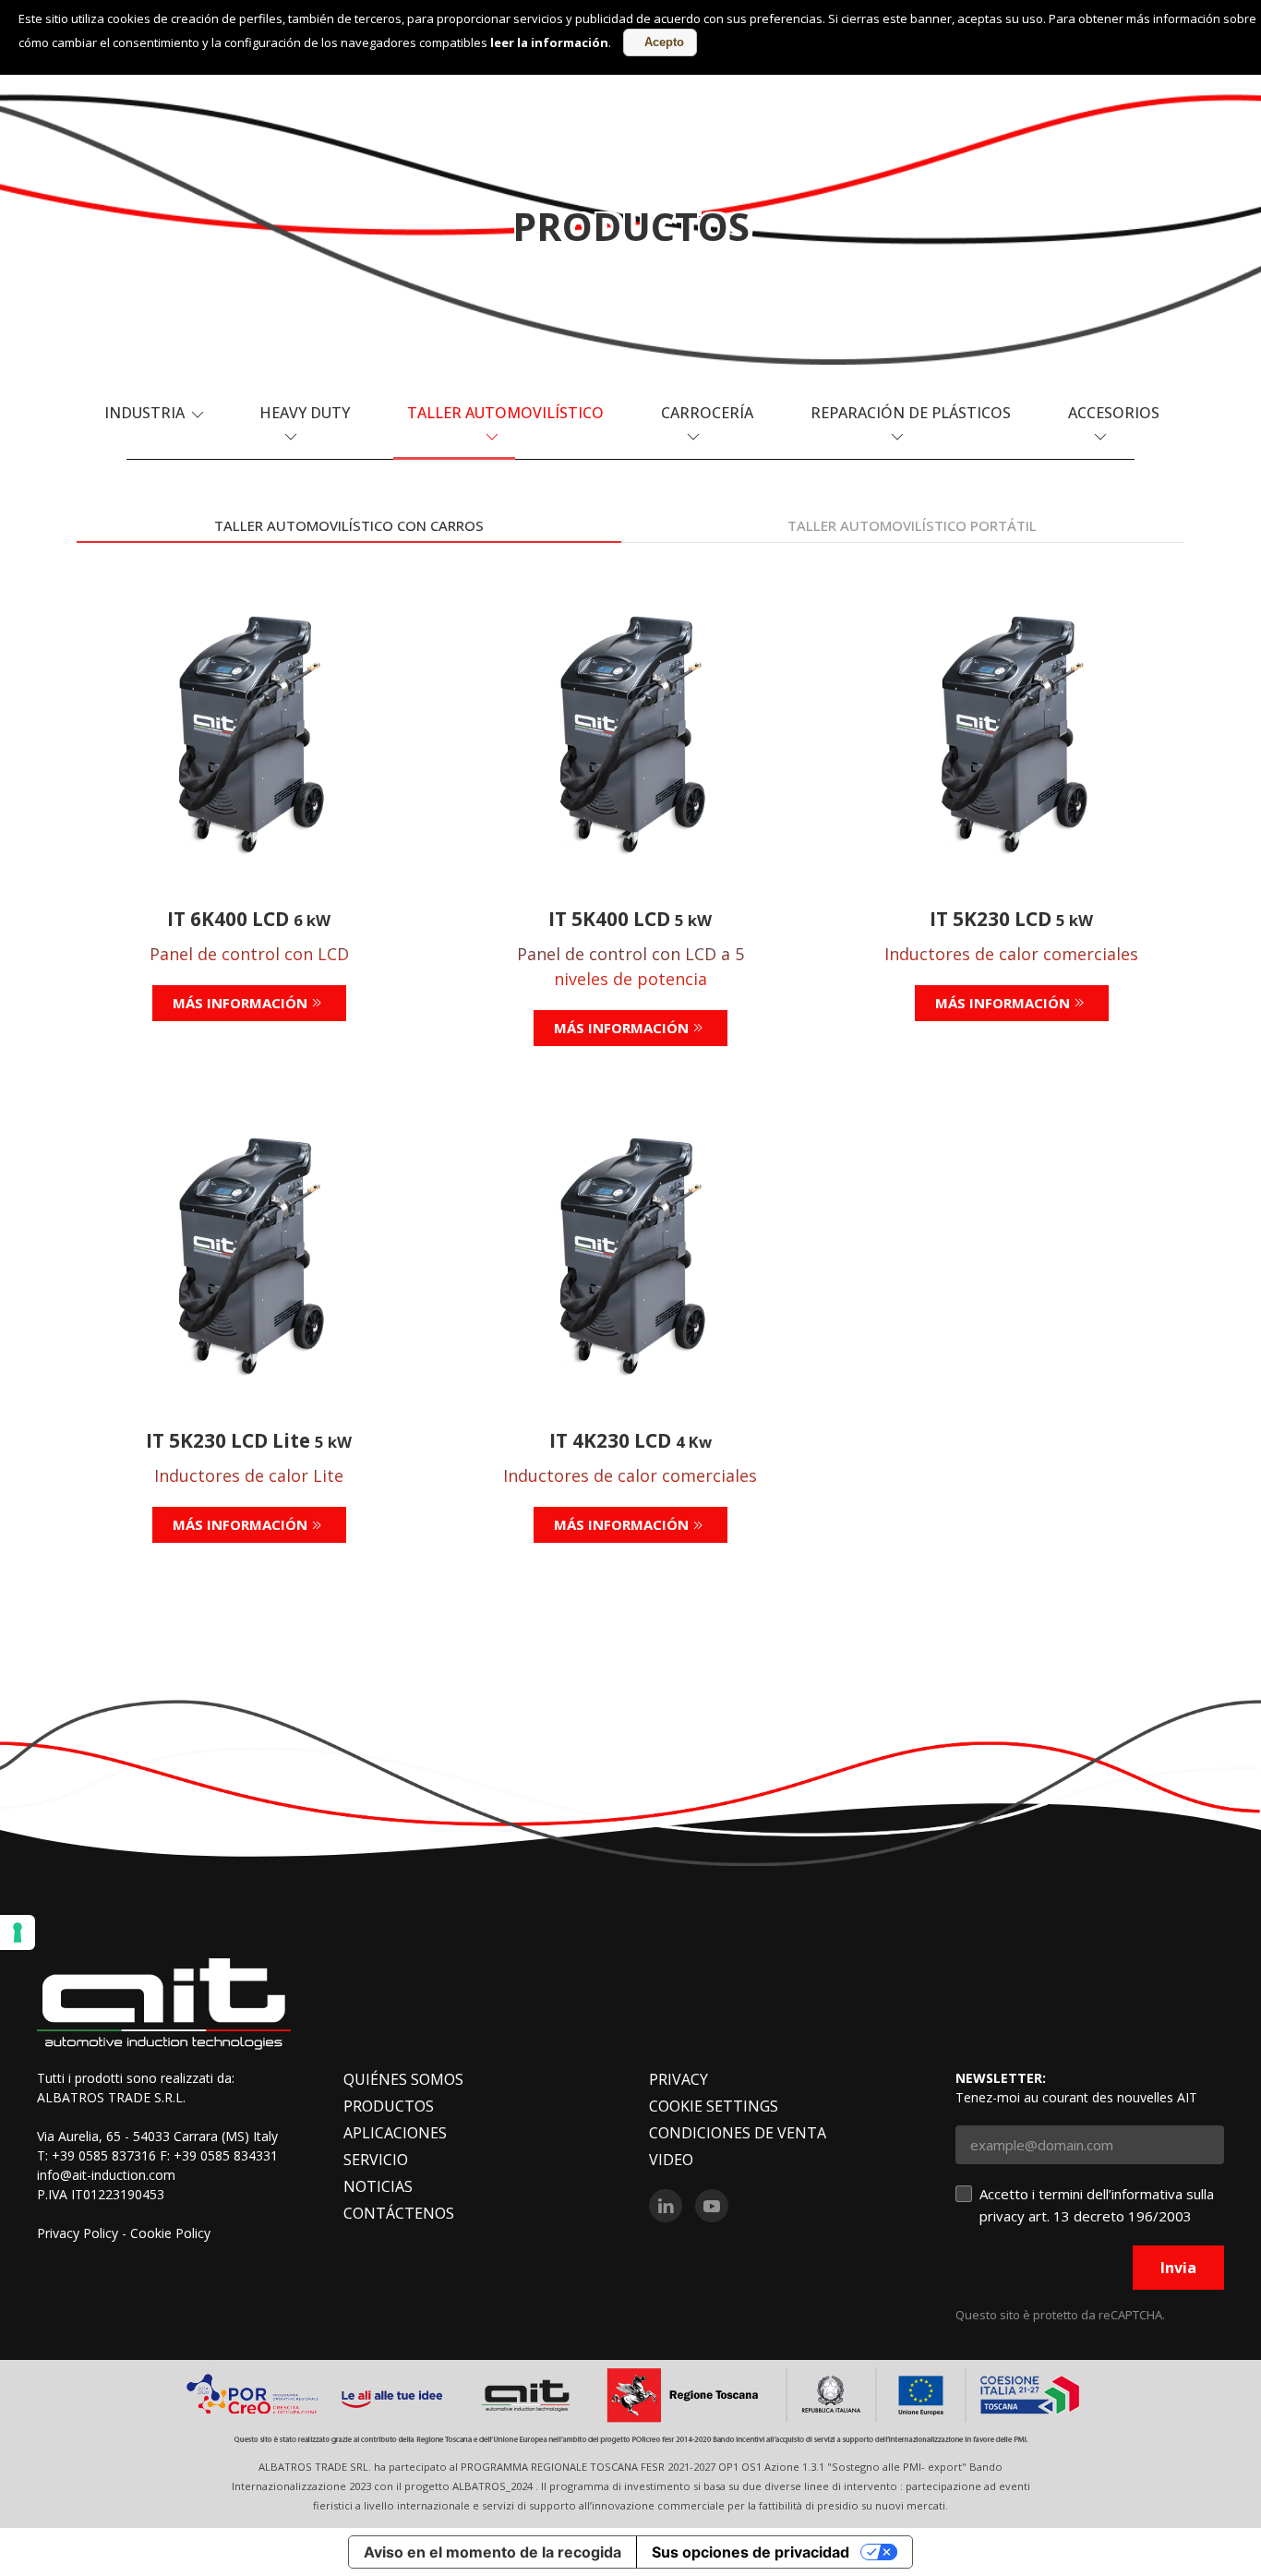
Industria (146, 413)
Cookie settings (714, 2106)
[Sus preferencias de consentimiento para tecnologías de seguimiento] (18, 1932)
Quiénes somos (403, 2079)
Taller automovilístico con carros (349, 525)
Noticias (378, 2186)
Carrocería (707, 413)
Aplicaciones (395, 2133)
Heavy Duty (305, 413)
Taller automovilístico (505, 413)
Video (671, 2160)
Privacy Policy (78, 2233)
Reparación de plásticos (911, 413)
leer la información (549, 42)
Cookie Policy (170, 2233)
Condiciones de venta (738, 2133)
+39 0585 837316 (104, 2155)
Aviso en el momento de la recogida (492, 2552)
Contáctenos (399, 2213)
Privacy (679, 2079)
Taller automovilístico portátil (912, 525)
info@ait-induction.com (106, 2175)
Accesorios (1114, 413)
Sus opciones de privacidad (751, 2552)
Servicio (376, 2160)
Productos (389, 2106)
